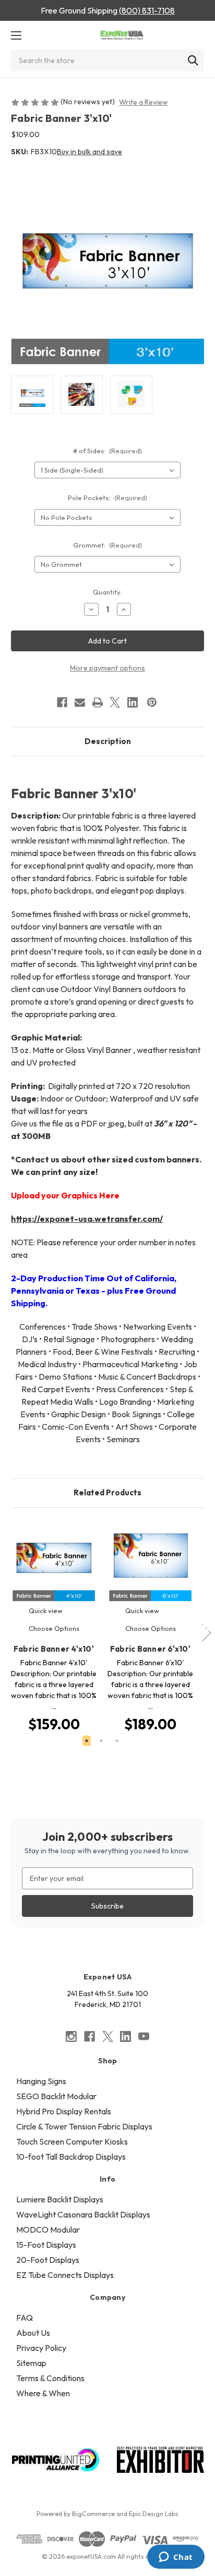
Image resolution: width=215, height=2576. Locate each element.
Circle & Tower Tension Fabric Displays (84, 2126)
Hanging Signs (41, 2081)
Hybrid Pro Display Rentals (64, 2111)
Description (108, 741)
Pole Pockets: (107, 498)
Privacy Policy (41, 2348)
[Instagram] (71, 2036)
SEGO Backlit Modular (56, 2096)
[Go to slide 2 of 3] (101, 1741)
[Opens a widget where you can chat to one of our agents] (176, 2558)
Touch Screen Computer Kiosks (72, 2141)
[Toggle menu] (16, 35)
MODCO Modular (48, 2230)
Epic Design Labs (154, 2514)
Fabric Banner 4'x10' (54, 1649)
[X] (115, 702)
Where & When (43, 2393)
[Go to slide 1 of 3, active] (87, 1741)
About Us (33, 2333)
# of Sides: (108, 451)
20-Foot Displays (48, 2260)
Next (207, 1627)
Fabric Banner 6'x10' (150, 1649)
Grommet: (108, 545)
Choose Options (54, 1628)
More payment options (107, 668)
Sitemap (31, 2363)
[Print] (98, 702)
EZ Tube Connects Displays (65, 2275)
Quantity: (107, 592)
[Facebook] (62, 702)
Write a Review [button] (144, 102)
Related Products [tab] (107, 1493)
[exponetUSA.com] (122, 35)
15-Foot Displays (46, 2245)
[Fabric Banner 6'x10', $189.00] (150, 1562)
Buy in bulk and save (89, 152)
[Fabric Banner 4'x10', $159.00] (54, 1562)
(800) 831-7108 (147, 10)
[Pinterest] (152, 702)
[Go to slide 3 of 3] (117, 1741)
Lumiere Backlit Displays (60, 2199)
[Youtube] (144, 2036)
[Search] (193, 60)
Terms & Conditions (50, 2378)
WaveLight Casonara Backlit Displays (83, 2214)
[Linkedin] (133, 702)
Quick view (46, 1611)
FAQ (25, 2318)
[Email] (80, 702)
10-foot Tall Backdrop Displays (71, 2157)
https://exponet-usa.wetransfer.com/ (87, 1219)
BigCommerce (93, 2514)
